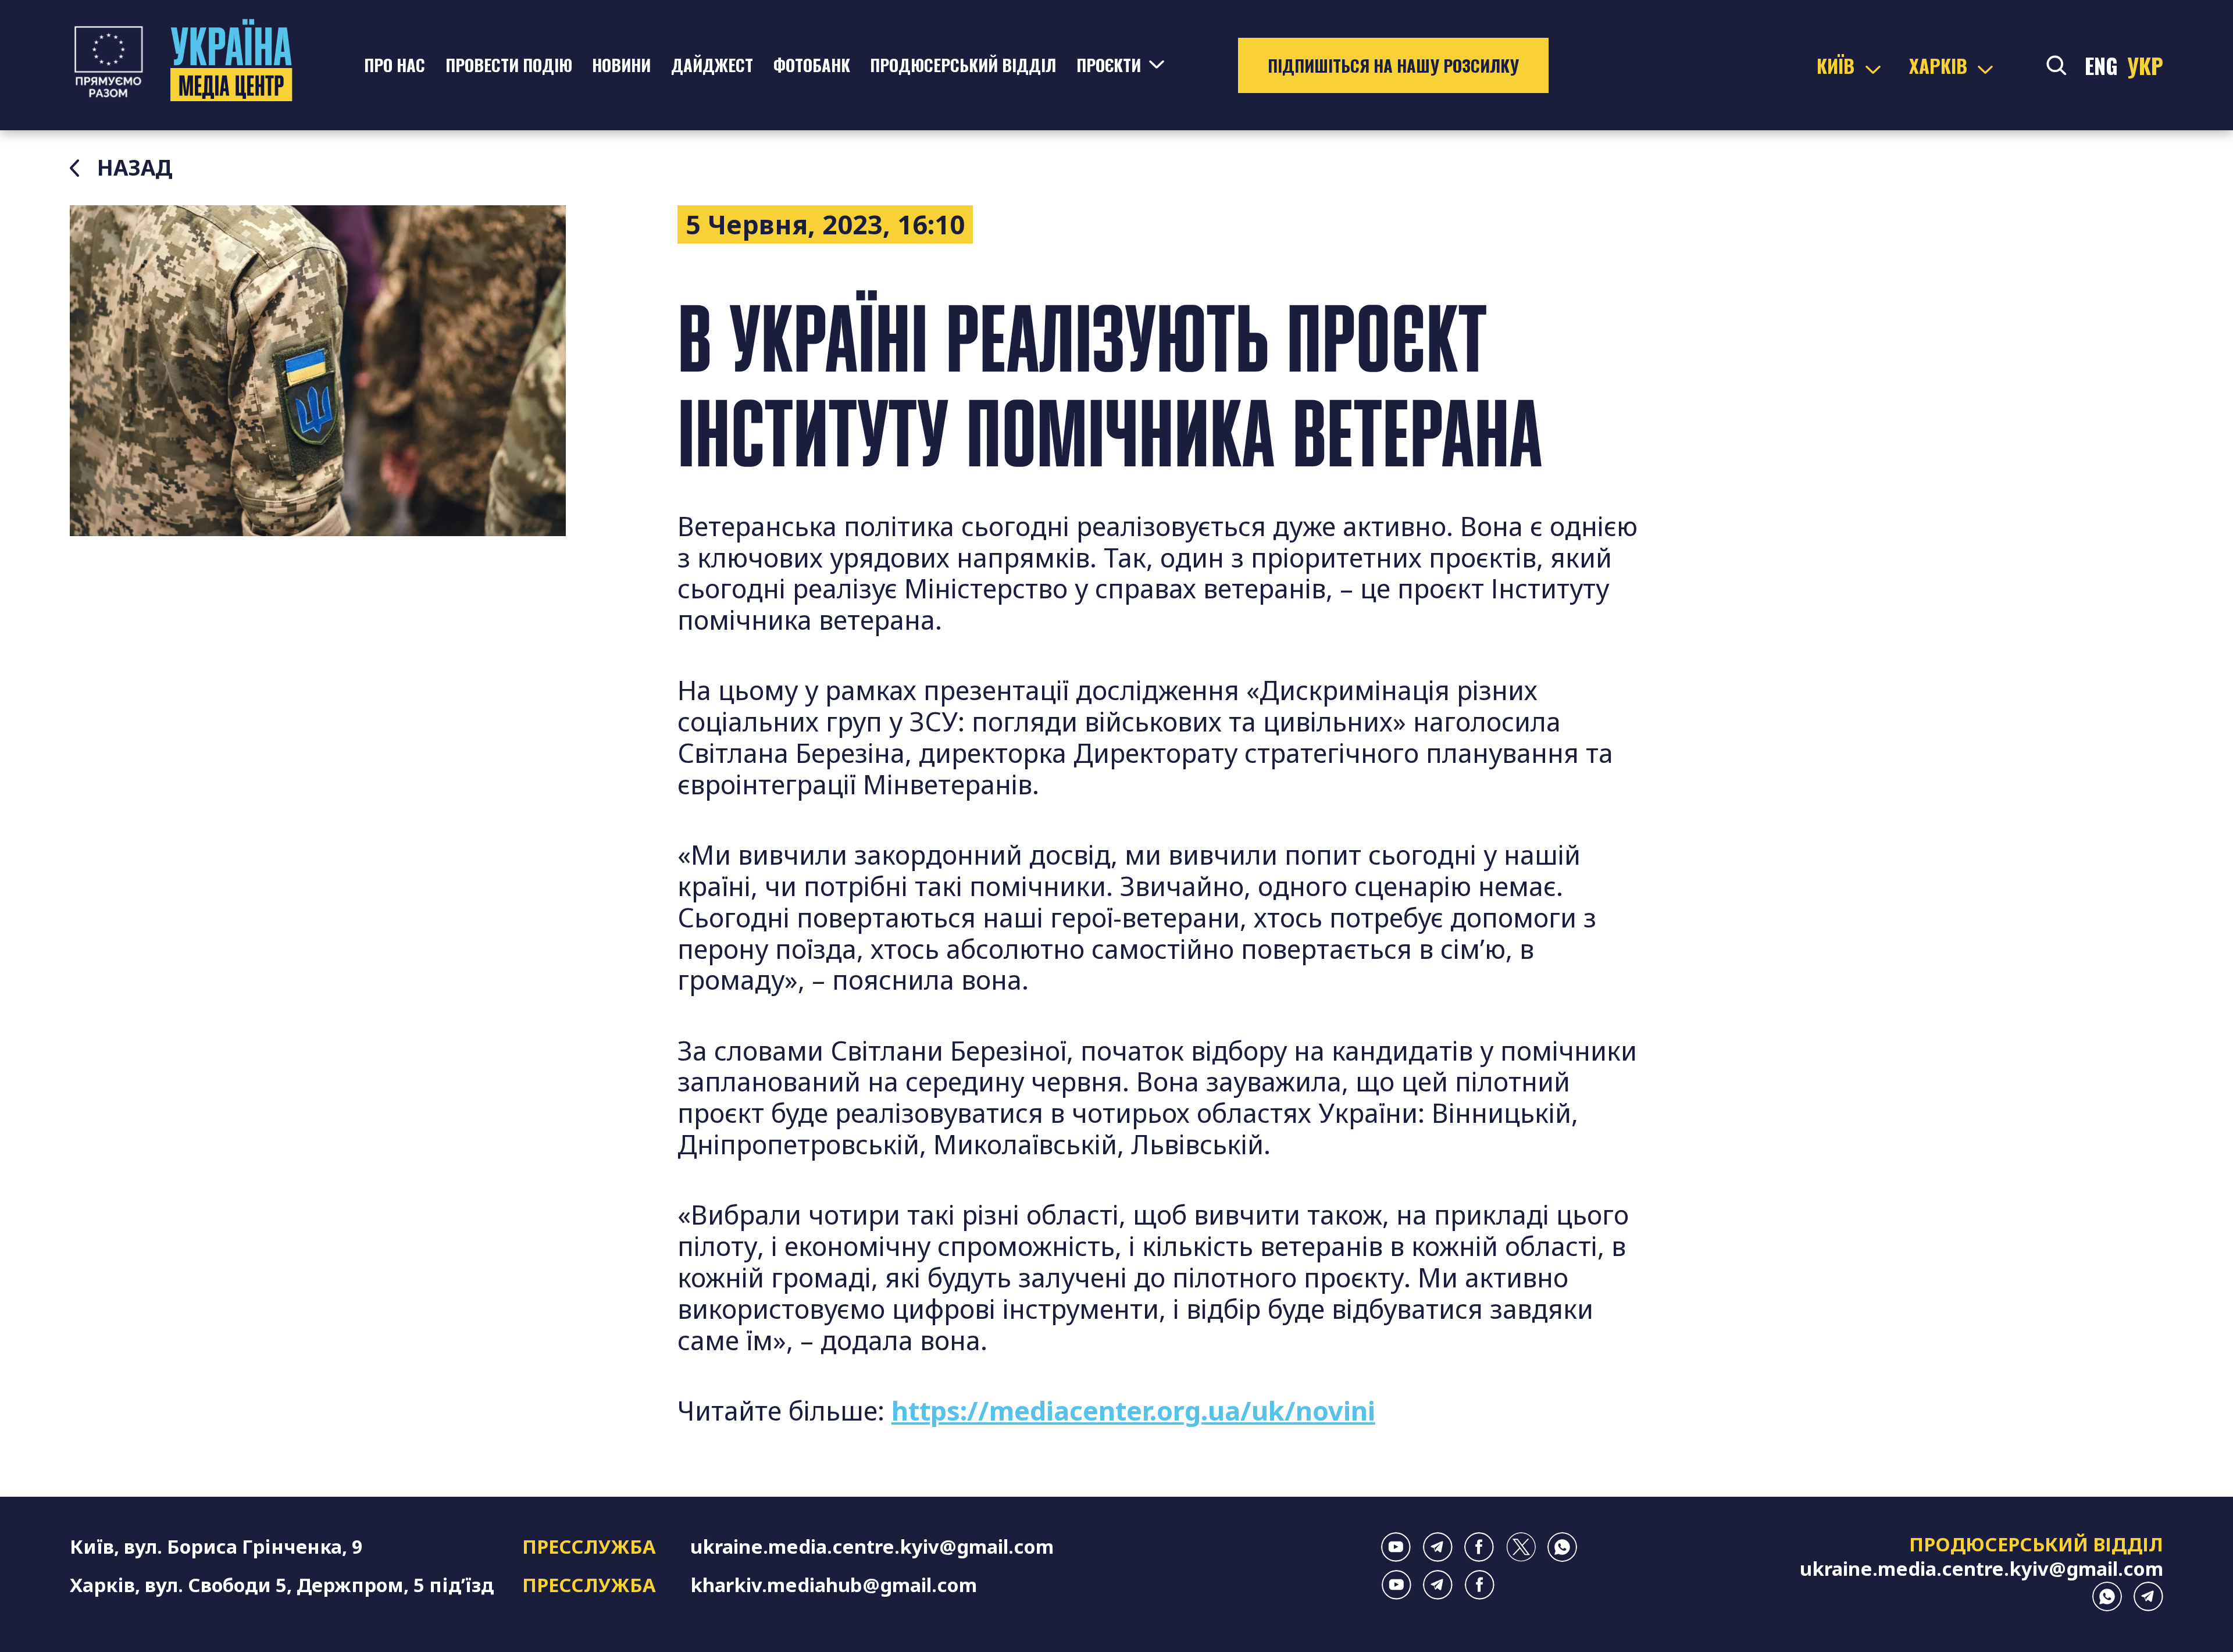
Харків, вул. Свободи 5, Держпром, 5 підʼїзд (282, 1585)
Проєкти (1109, 65)
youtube (1396, 1547)
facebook (1479, 1547)
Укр (2145, 65)
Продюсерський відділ (963, 65)
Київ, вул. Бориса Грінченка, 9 (216, 1546)
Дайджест (712, 65)
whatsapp (1562, 1547)
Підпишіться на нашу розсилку (1393, 65)
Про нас (395, 65)
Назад (135, 168)
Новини (621, 65)
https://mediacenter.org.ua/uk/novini (1133, 1410)
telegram (1438, 1547)
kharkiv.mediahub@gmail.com (834, 1585)
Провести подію (509, 65)
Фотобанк (812, 65)
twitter (1521, 1547)
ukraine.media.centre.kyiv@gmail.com (872, 1546)
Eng (2101, 65)
